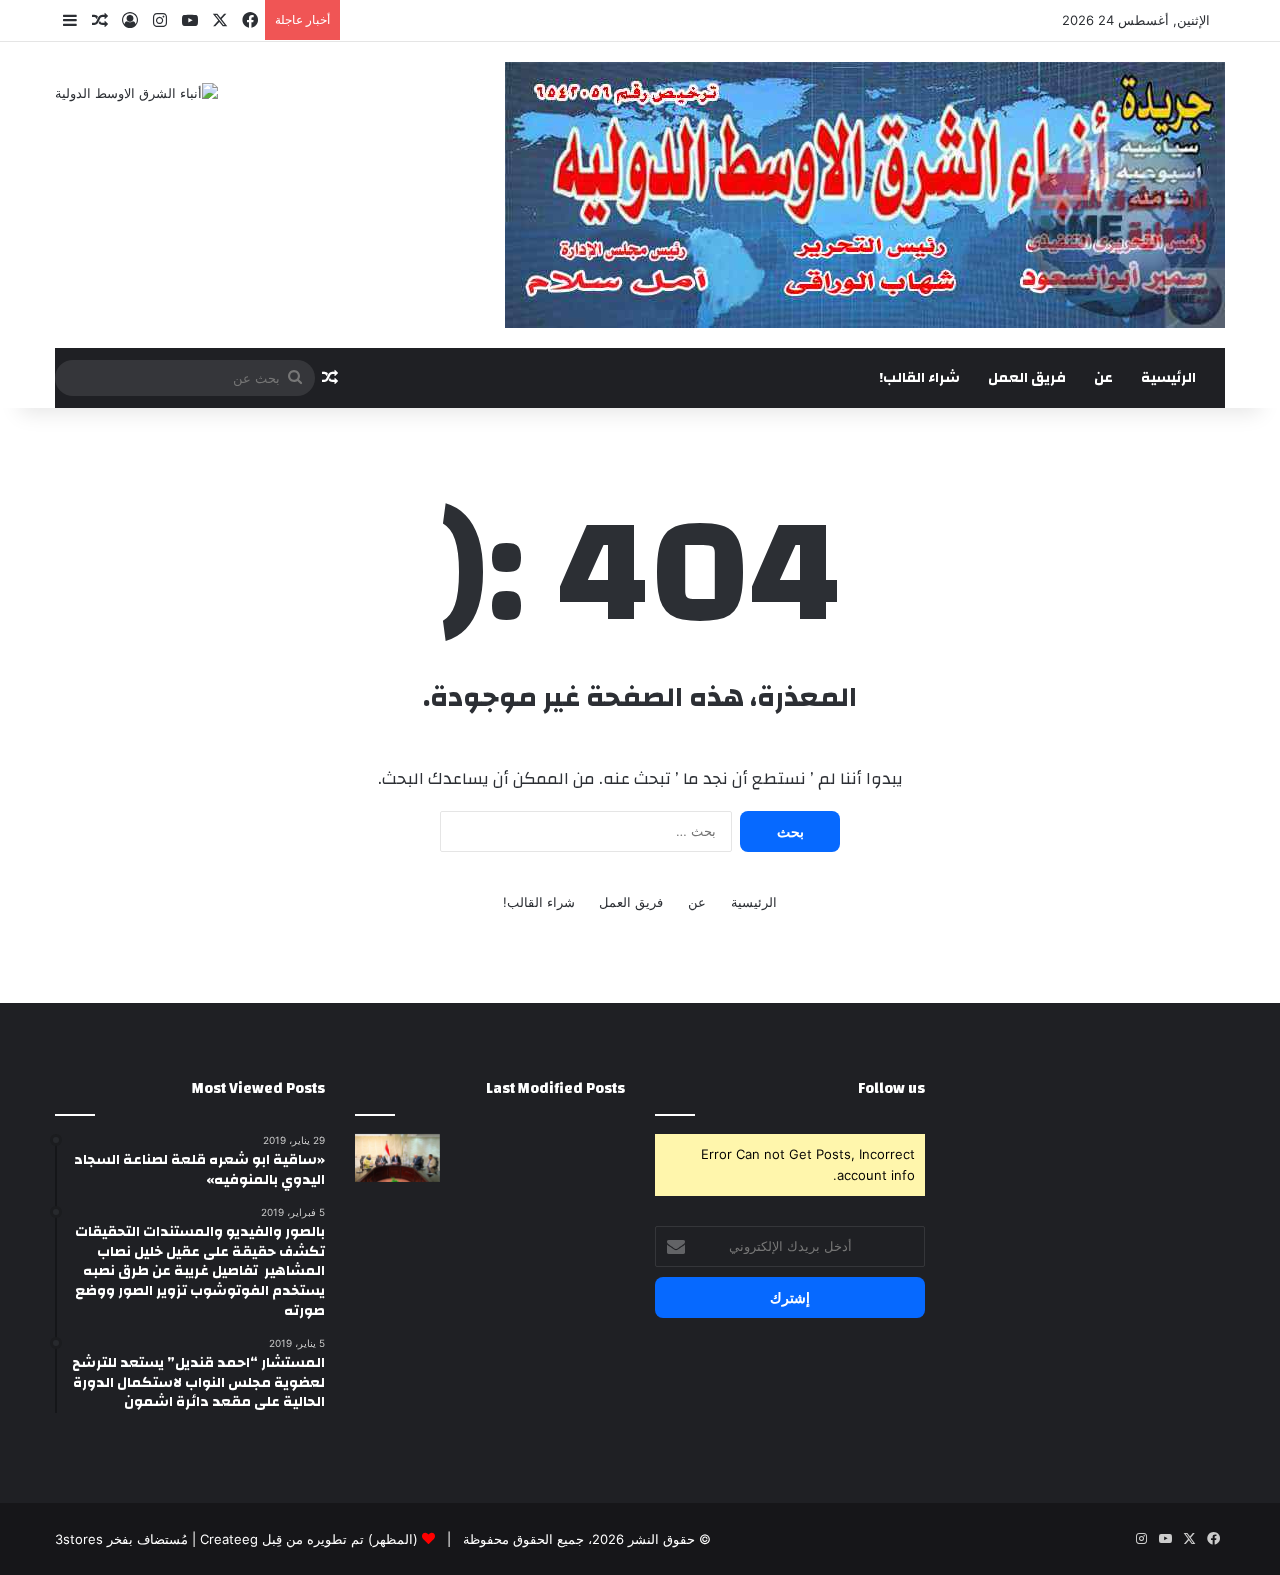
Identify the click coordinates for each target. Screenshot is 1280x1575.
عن (1103, 378)
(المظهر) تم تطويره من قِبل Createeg (309, 1539)
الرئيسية (1168, 378)
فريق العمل (1027, 378)
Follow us (891, 1088)
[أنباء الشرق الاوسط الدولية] (136, 93)
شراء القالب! (919, 378)
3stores (79, 1539)
